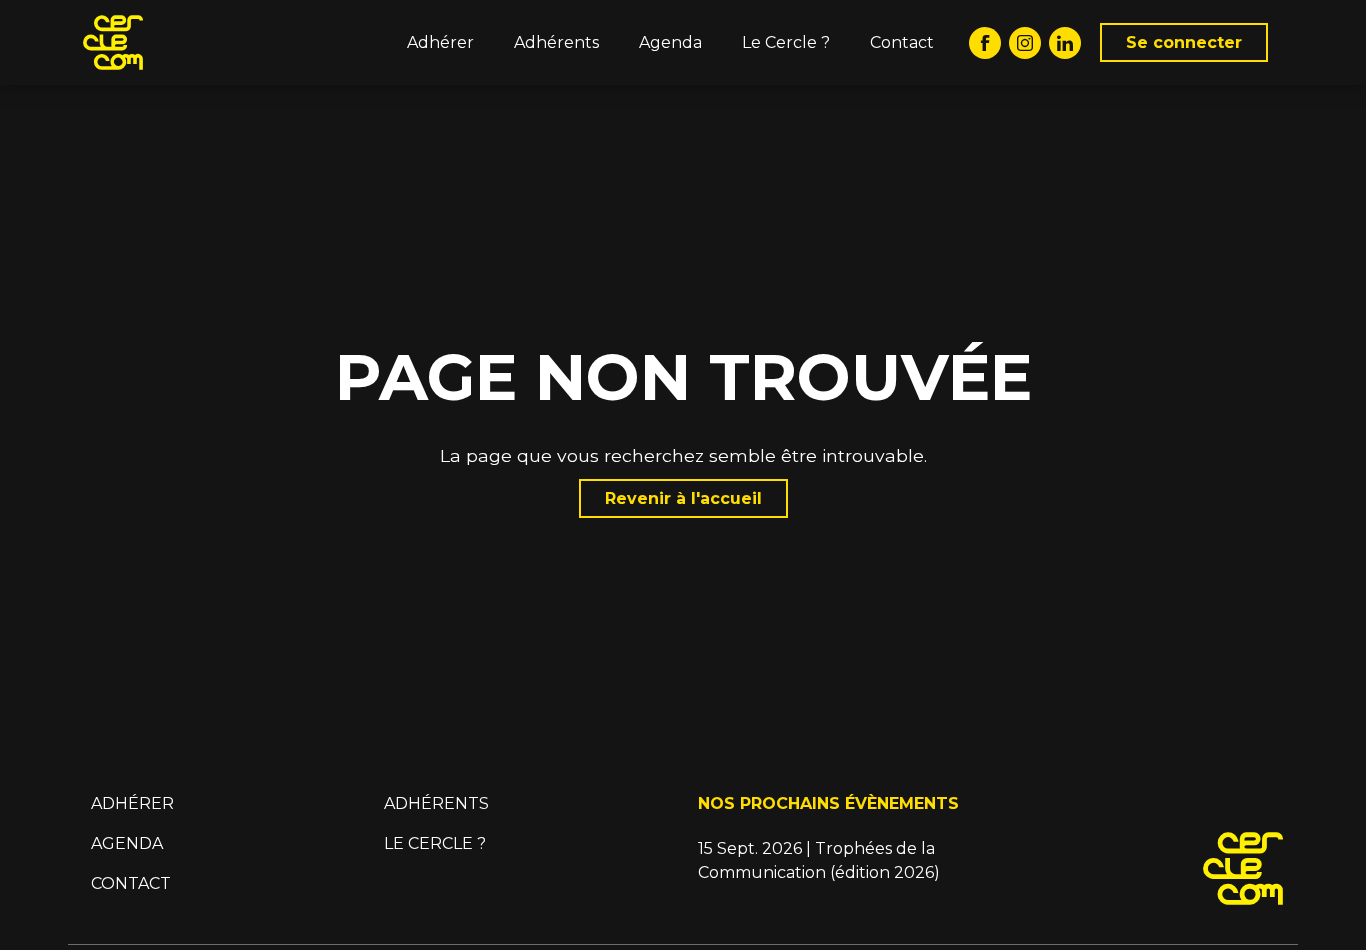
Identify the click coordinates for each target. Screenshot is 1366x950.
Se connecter (1184, 42)
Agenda (670, 42)
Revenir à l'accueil (683, 498)
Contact (902, 42)
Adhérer (440, 42)
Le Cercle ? (786, 42)
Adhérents (556, 42)
